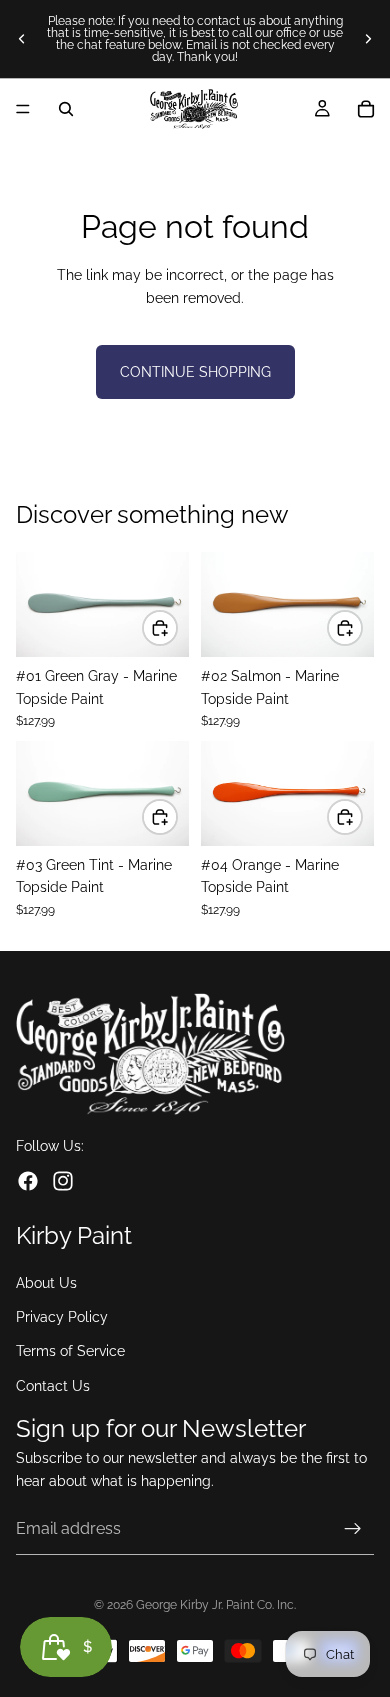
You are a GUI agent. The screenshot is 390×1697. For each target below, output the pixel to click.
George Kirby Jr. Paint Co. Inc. (216, 1605)
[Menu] (23, 109)
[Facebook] (28, 1181)
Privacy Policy (62, 1317)
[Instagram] (63, 1181)
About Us (46, 1283)
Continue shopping (195, 372)
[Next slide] (368, 39)
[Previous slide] (22, 39)
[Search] (66, 109)
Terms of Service (70, 1351)
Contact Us (53, 1386)
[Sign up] (353, 1529)
